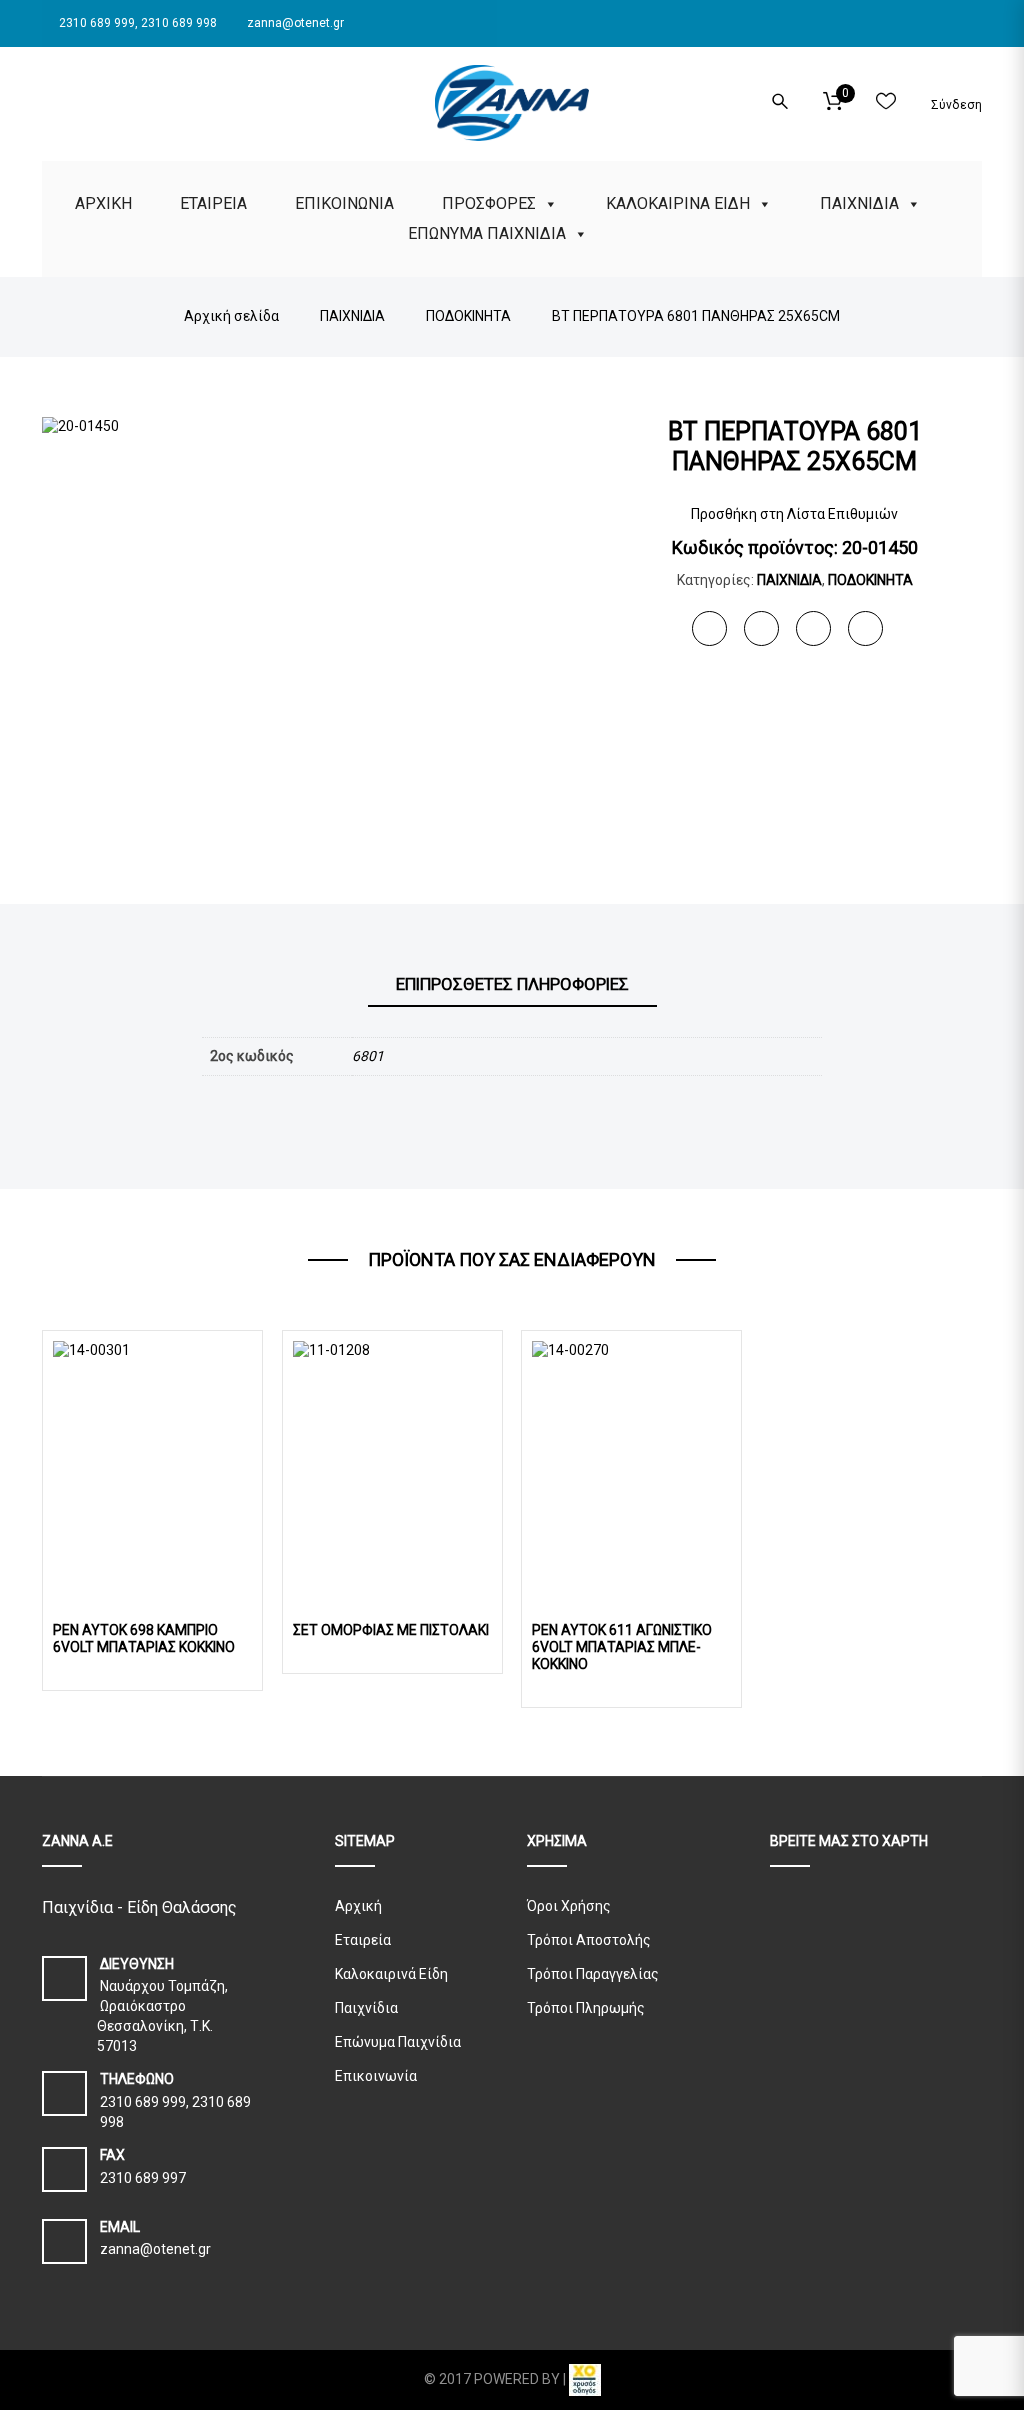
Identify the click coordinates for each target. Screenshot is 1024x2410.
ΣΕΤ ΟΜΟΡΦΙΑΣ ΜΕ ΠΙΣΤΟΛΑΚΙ (391, 1630)
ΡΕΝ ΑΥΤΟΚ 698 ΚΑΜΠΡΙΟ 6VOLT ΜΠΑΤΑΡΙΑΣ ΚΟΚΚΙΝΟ (144, 1638)
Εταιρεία (363, 1940)
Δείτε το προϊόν (152, 1456)
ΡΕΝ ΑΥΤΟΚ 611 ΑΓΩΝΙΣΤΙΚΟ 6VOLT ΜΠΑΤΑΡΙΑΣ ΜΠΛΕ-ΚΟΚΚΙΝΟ (622, 1647)
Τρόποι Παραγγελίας (593, 1974)
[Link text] (47, 98)
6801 (368, 1056)
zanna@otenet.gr (294, 23)
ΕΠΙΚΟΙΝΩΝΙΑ (344, 203)
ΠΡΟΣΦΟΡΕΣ (489, 203)
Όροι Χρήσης (569, 1906)
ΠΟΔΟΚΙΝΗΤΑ (870, 580)
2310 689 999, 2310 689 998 (136, 23)
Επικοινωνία (376, 2076)
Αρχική (358, 1906)
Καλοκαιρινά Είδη (391, 1974)
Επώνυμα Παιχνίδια (398, 2042)
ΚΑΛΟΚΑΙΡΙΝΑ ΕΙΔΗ (678, 203)
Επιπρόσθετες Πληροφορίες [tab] (512, 984)
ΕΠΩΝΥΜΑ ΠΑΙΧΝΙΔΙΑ (487, 233)
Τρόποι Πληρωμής (586, 2008)
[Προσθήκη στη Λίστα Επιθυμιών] (239, 1599)
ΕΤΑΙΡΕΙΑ (213, 203)
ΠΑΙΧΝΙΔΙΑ (859, 203)
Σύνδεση (955, 105)
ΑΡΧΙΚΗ (103, 203)
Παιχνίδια (366, 2008)
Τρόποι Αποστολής (589, 1940)
